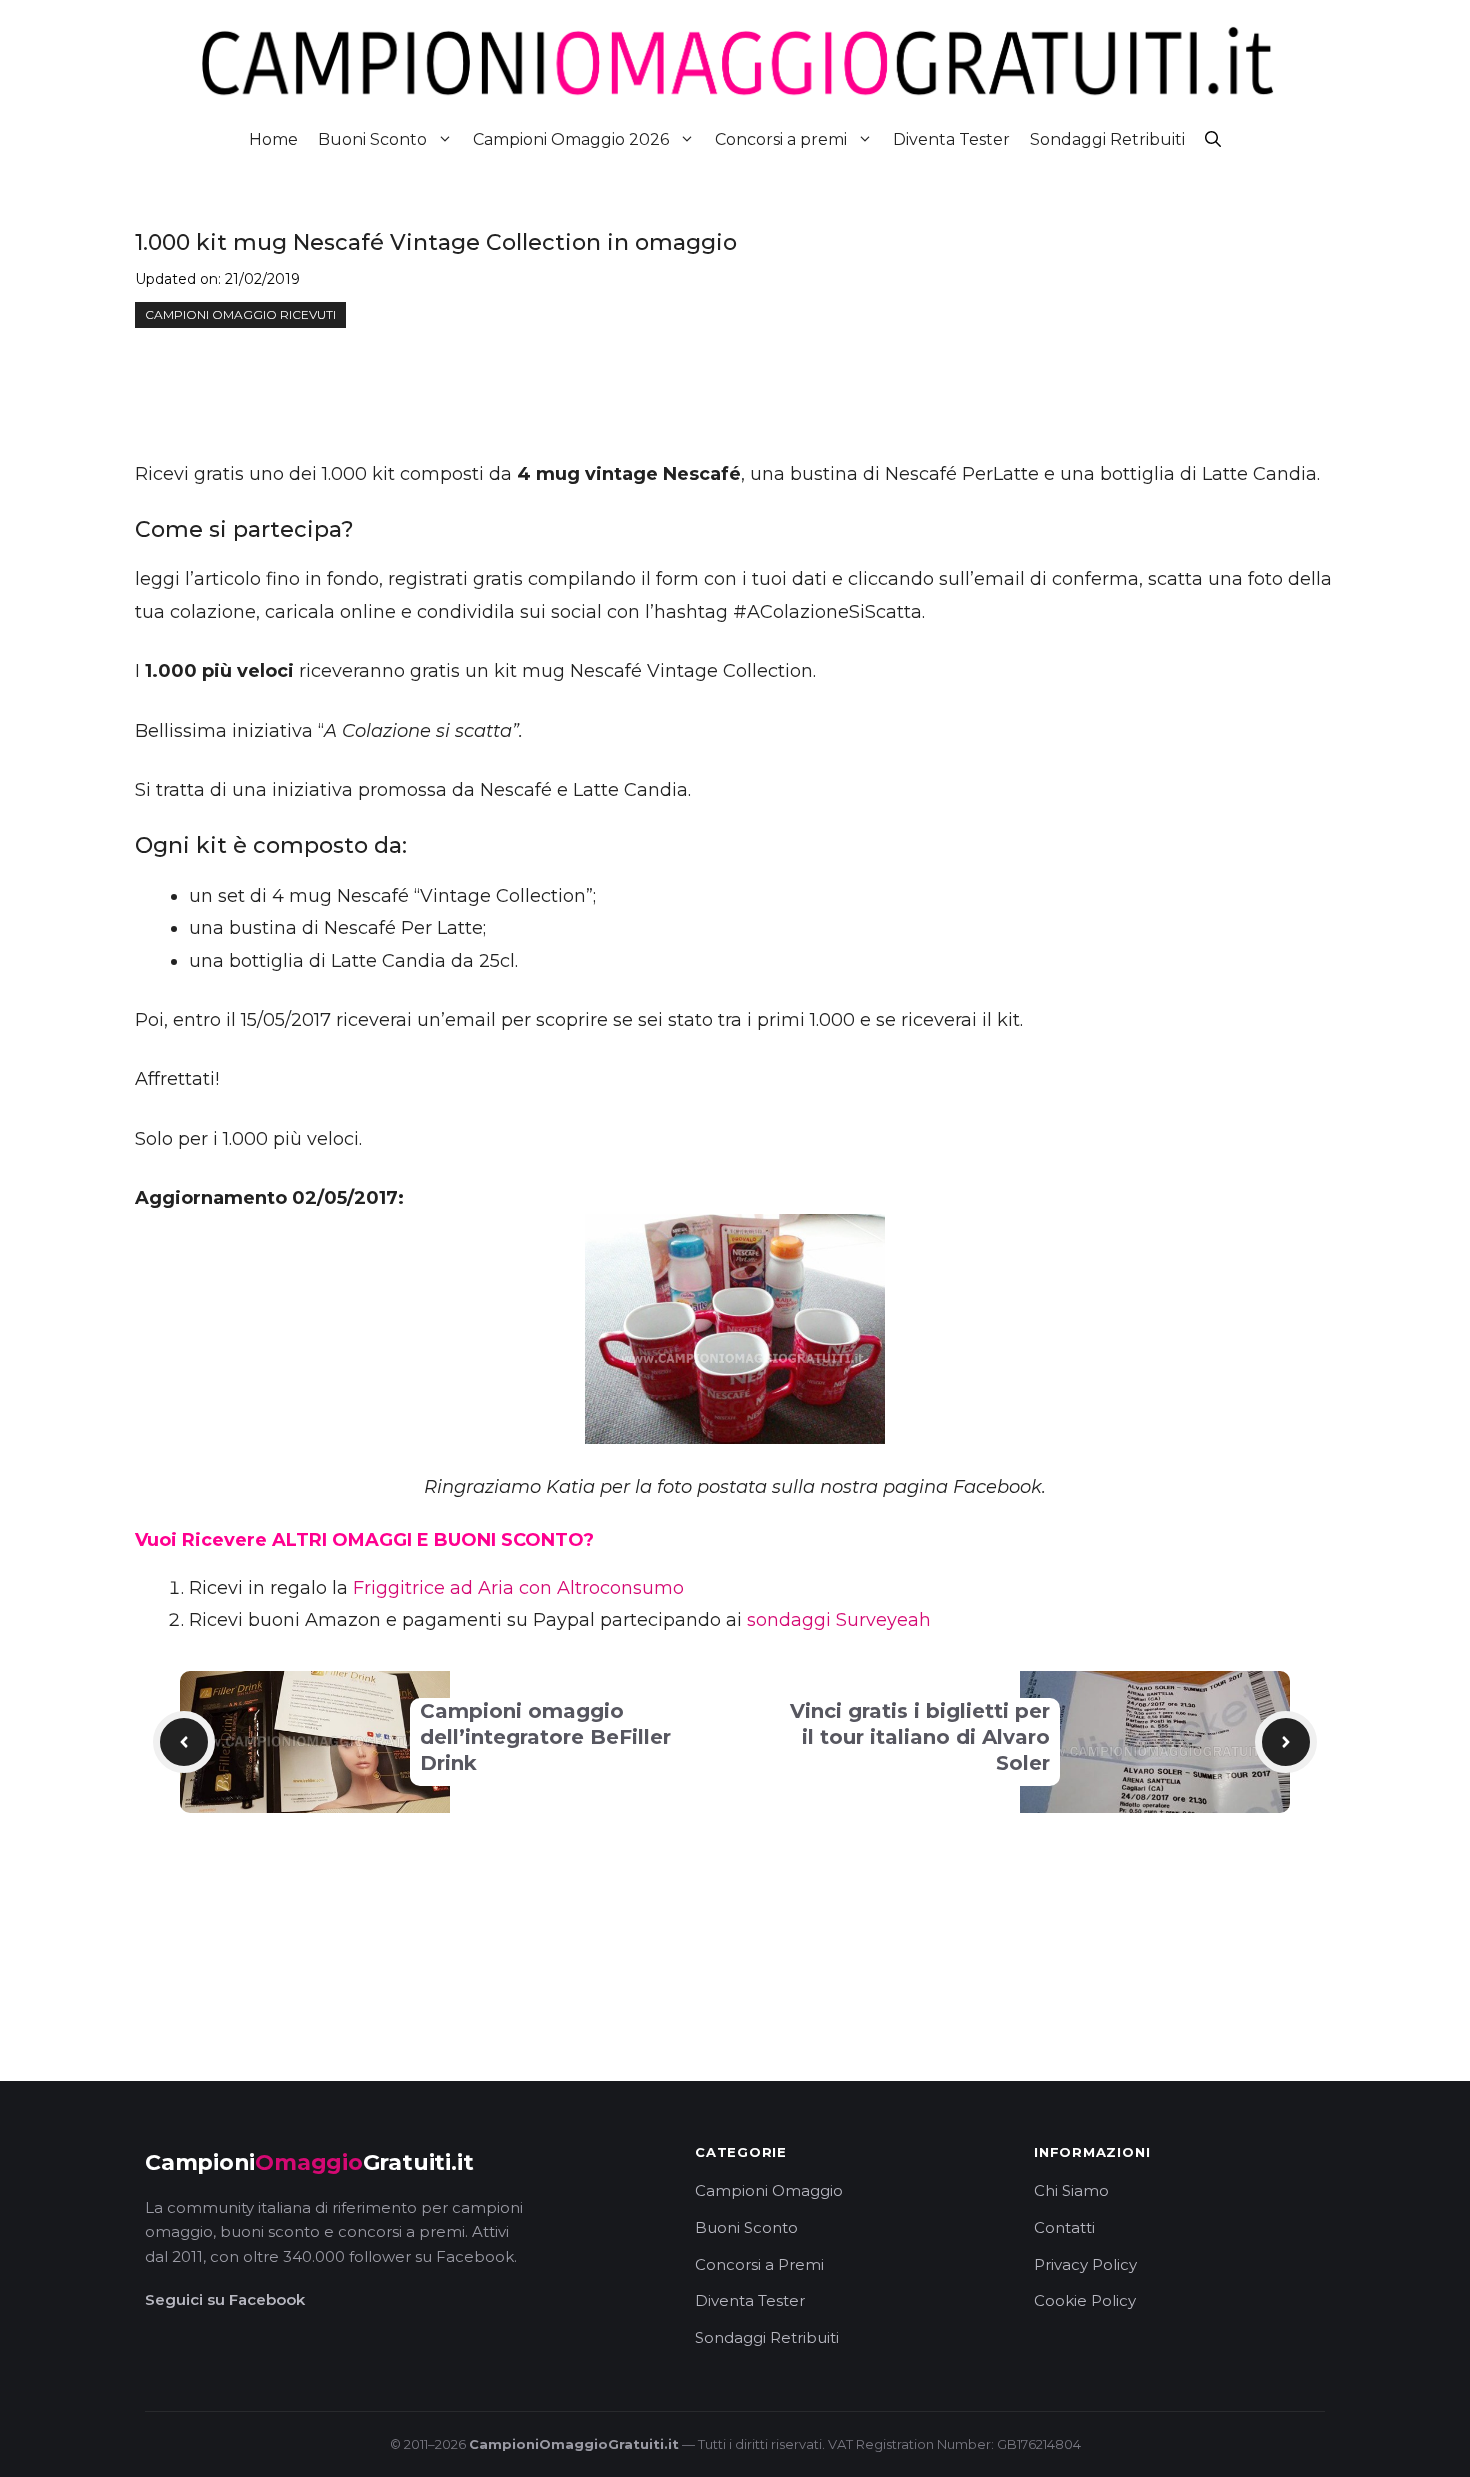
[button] (1213, 139)
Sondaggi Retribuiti (1107, 139)
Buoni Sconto (372, 139)
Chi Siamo (1071, 2190)
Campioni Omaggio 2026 (571, 139)
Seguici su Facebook (225, 2299)
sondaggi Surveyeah (839, 1620)
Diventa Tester (951, 139)
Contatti (1064, 2227)
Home (273, 139)
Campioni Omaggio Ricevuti (240, 314)
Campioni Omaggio (769, 2190)
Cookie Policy (1085, 2300)
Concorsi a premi (781, 139)
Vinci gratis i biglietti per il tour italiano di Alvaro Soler (920, 1737)
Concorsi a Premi (759, 2264)
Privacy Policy (1085, 2264)
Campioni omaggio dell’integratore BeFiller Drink (545, 1737)
